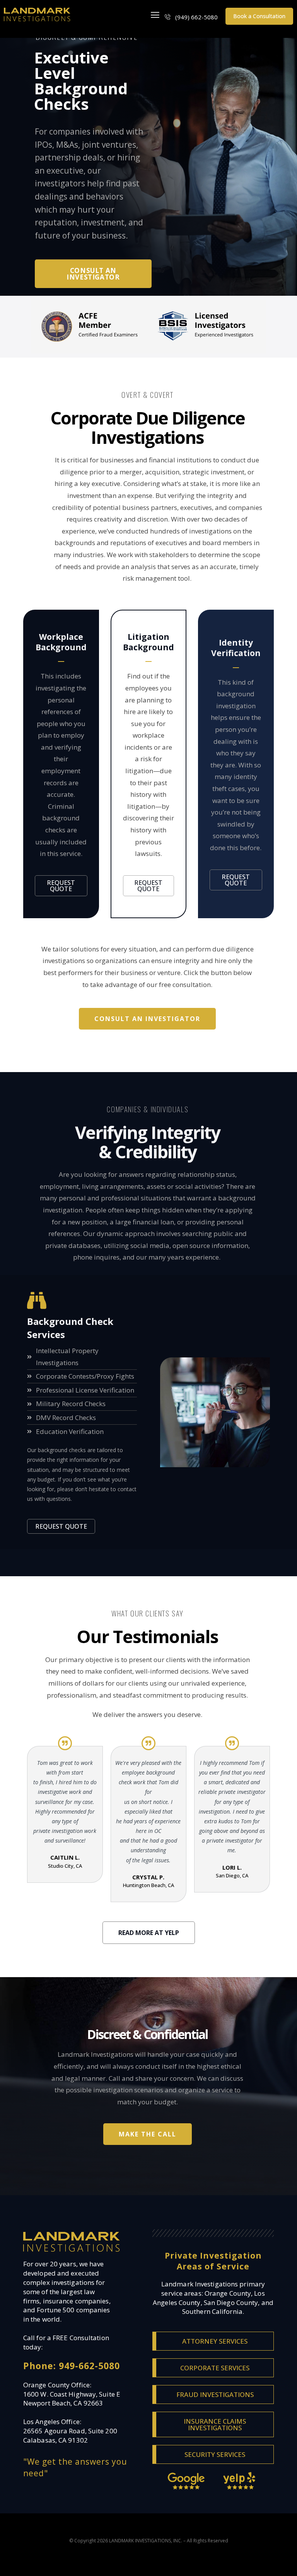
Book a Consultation (259, 16)
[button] (155, 15)
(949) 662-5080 (196, 17)
